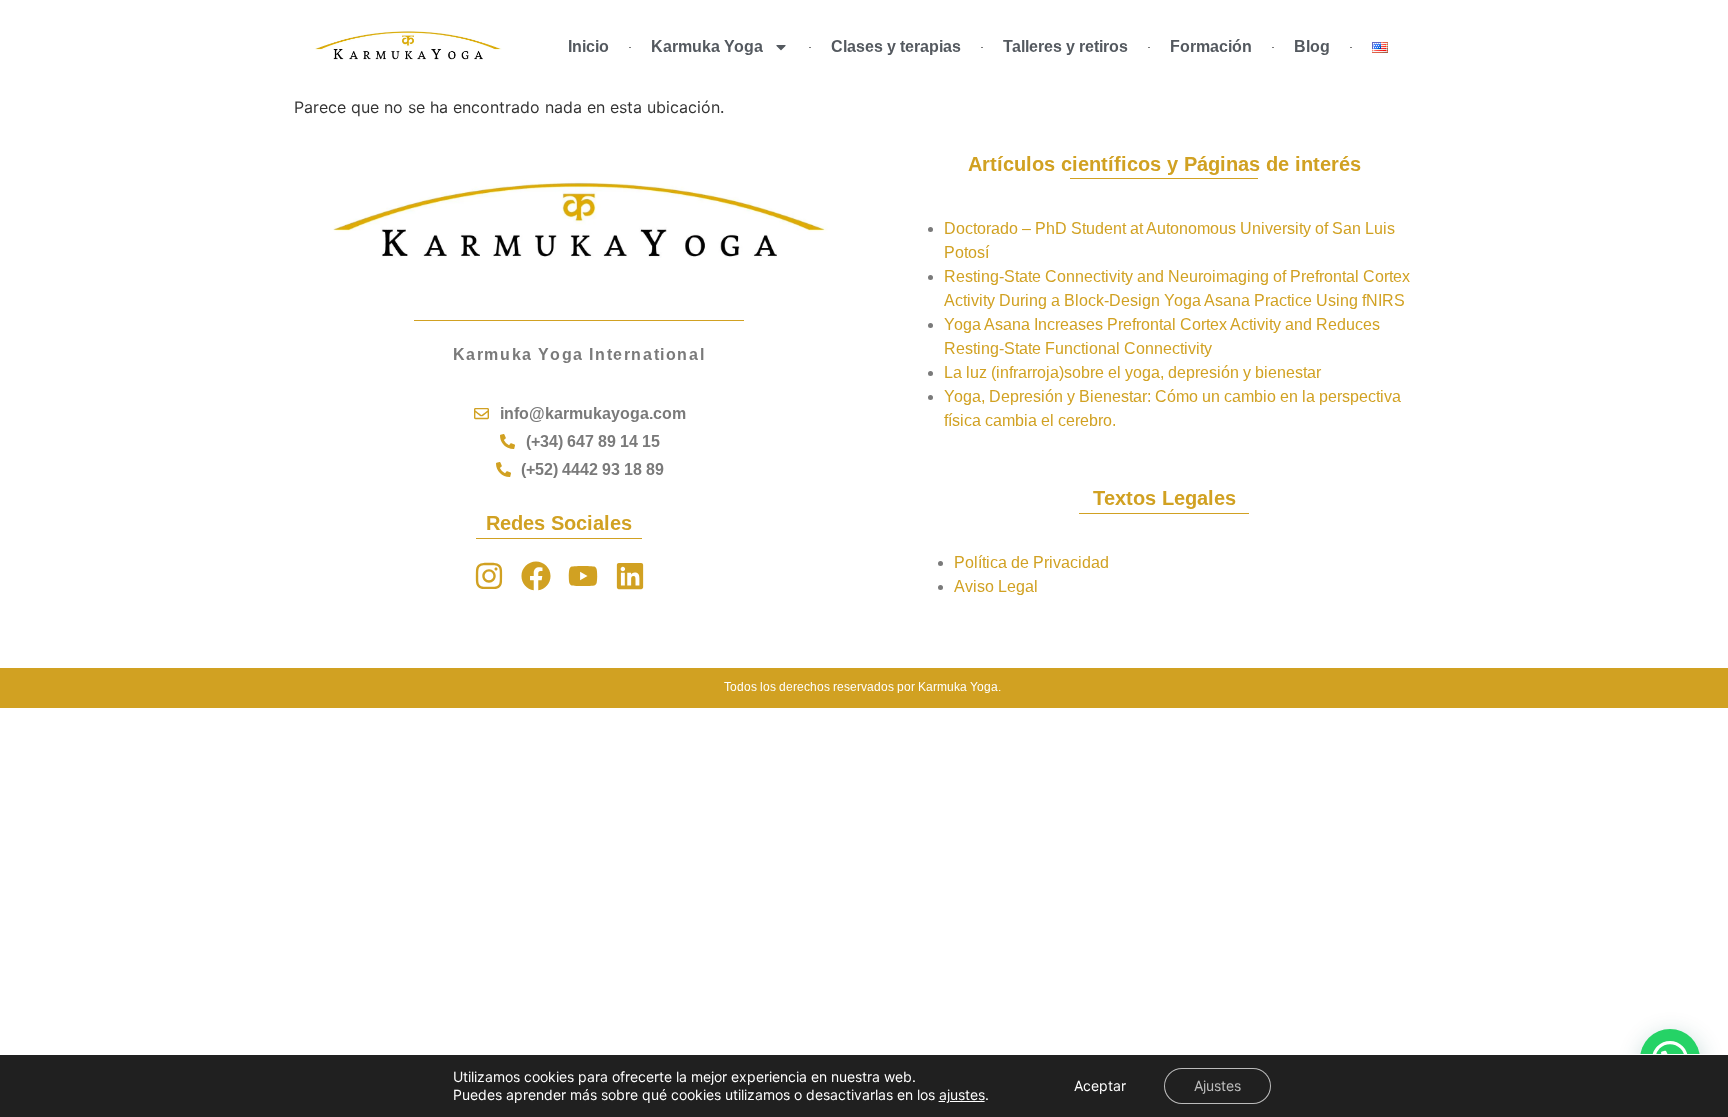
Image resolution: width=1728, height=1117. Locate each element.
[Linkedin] (630, 576)
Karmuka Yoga (707, 46)
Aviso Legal (996, 586)
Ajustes (1217, 1085)
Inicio (588, 46)
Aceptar (1100, 1085)
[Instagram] (489, 576)
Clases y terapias (896, 46)
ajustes (962, 1094)
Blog (1312, 46)
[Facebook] (536, 576)
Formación (1211, 46)
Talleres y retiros (1065, 46)
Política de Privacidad (1031, 562)
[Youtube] (583, 576)
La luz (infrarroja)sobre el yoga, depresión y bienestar (1132, 372)
